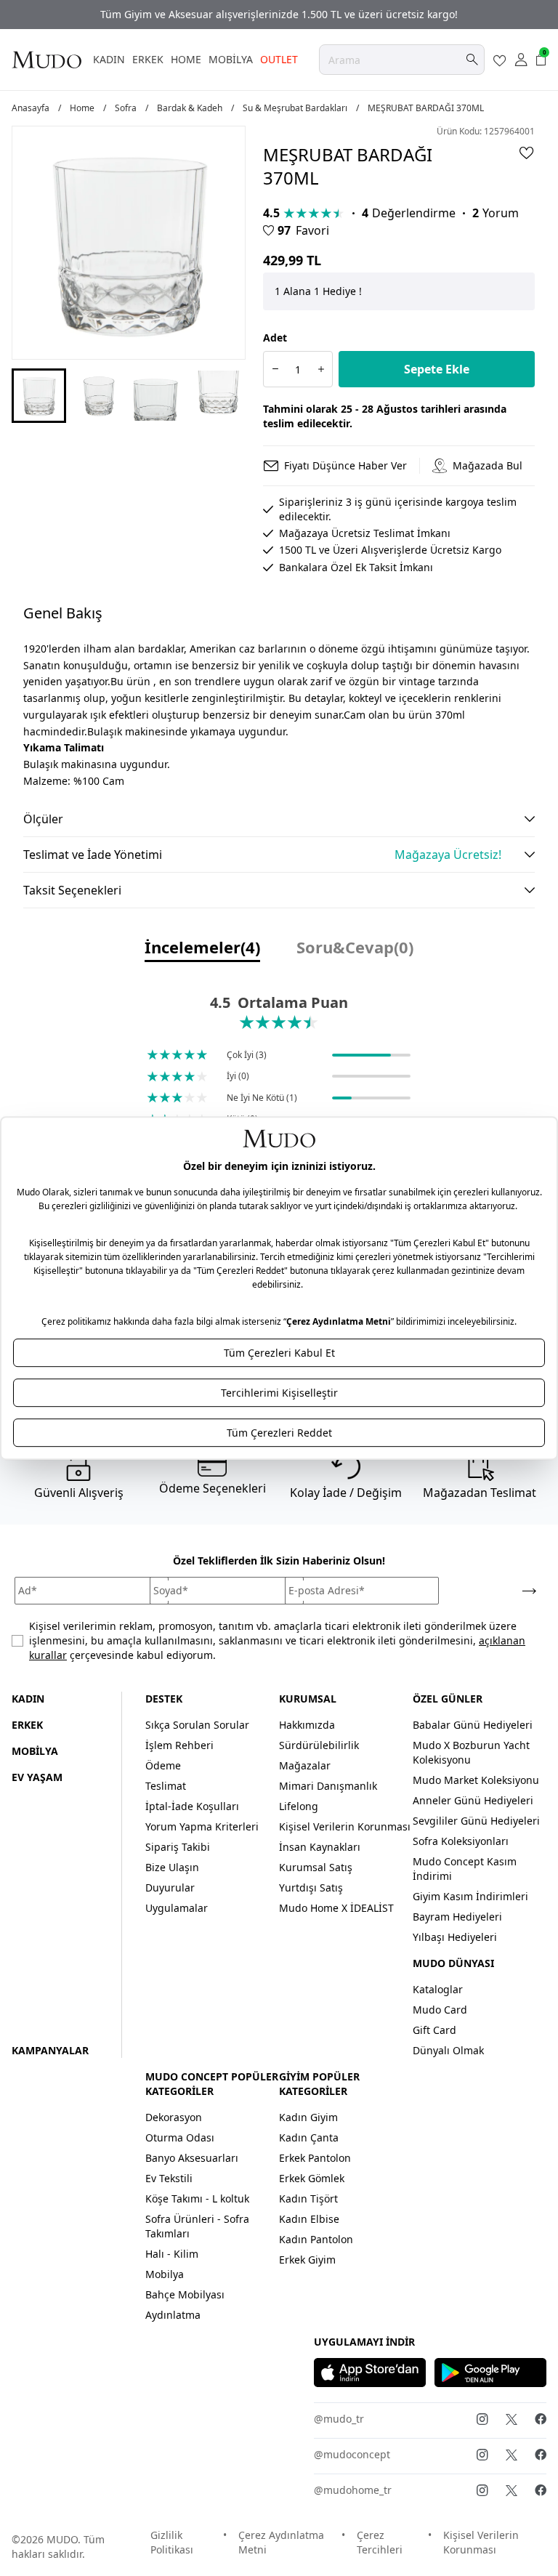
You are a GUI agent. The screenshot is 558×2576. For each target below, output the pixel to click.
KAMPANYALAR (50, 2050)
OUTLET (279, 59)
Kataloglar (438, 1989)
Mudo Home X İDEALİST (336, 1908)
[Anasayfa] (46, 60)
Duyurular (170, 1887)
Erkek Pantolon (315, 2158)
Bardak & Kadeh (190, 108)
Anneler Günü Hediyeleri (473, 1800)
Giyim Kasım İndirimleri (470, 1896)
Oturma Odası (180, 2137)
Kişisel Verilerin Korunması (345, 1826)
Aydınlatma (173, 2315)
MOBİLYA (231, 59)
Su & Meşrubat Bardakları (295, 108)
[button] (39, 396)
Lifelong (299, 1806)
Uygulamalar (177, 1908)
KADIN (109, 59)
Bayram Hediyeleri (457, 1917)
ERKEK (148, 59)
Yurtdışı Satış (311, 1887)
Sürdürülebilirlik (319, 1745)
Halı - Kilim (172, 2254)
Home (82, 108)
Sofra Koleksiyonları (461, 1841)
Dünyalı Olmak (448, 2050)
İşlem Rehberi (179, 1745)
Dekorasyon (174, 2117)
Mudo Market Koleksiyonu (476, 1780)
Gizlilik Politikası (172, 2542)
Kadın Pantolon (316, 2239)
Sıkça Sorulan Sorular (197, 1725)
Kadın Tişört (308, 2199)
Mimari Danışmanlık (328, 1786)
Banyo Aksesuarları (192, 2158)
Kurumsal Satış (316, 1867)
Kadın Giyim (308, 2117)
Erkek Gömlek (312, 2178)
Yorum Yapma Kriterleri (202, 1826)
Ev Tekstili (169, 2178)
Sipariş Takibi (178, 1847)
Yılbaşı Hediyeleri (455, 1937)
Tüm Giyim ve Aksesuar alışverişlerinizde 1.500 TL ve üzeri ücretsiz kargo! (279, 14)
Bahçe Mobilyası (185, 2294)
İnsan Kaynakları (320, 1847)
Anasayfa (31, 108)
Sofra (126, 108)
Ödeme (163, 1765)
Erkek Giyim (307, 2260)
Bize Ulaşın (172, 1867)
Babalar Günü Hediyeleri (473, 1725)
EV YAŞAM (37, 1777)
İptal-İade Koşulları (192, 1806)
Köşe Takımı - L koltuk (197, 2199)
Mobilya (165, 2274)
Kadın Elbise (309, 2219)
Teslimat (166, 1786)
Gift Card (434, 2030)
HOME (186, 59)
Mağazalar (305, 1765)
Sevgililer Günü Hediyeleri (476, 1821)
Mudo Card (440, 2010)
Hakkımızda (307, 1725)
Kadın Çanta (309, 2137)
